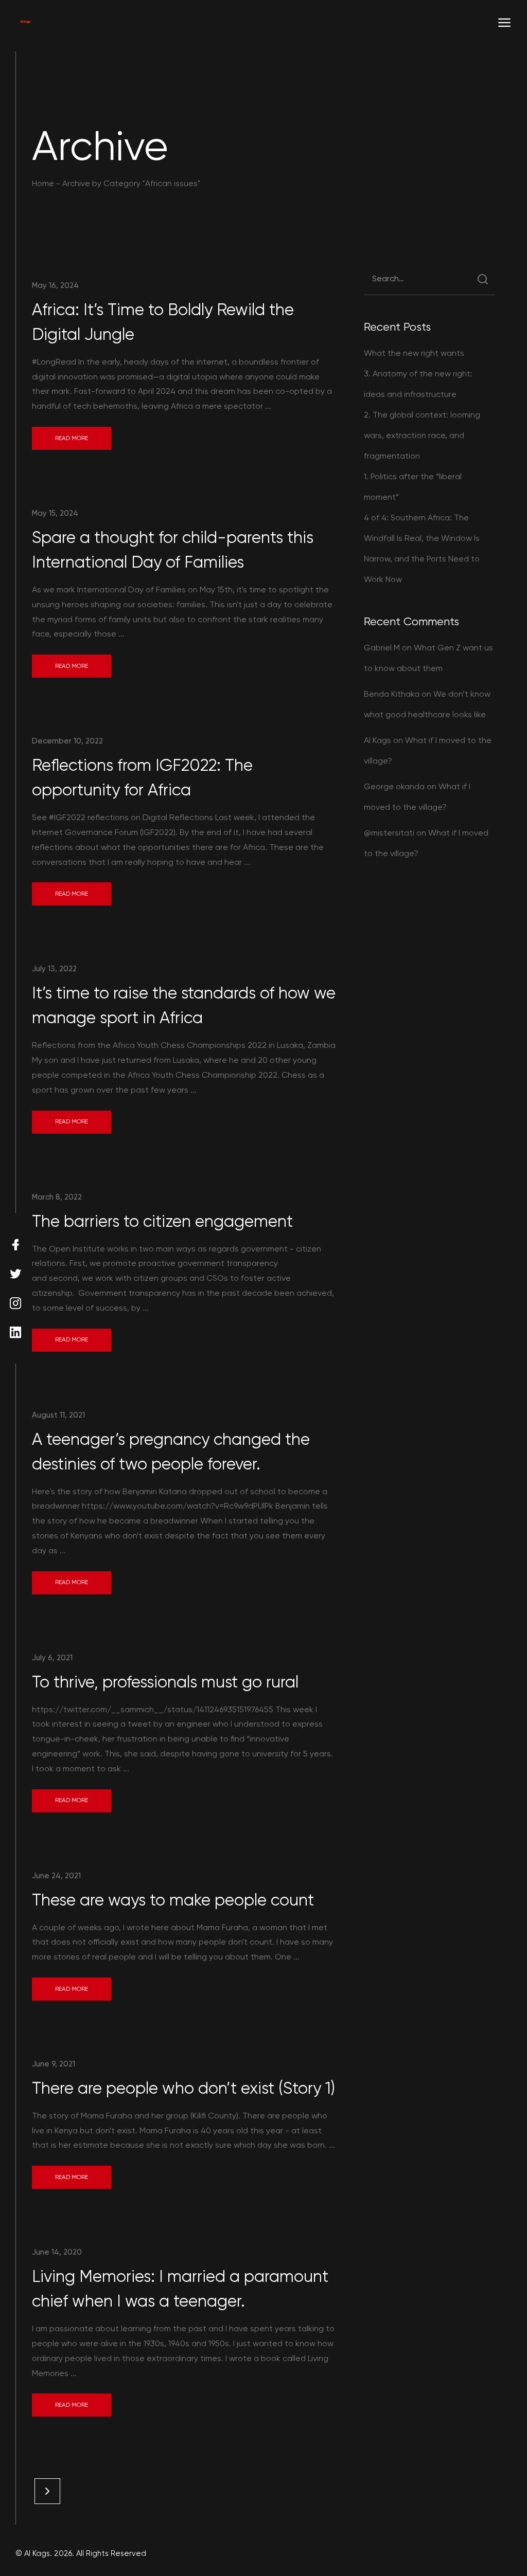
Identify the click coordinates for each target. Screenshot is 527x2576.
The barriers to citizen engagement (162, 1221)
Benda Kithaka (392, 694)
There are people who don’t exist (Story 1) (183, 2088)
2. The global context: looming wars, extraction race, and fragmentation (422, 435)
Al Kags (377, 740)
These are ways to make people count (173, 1900)
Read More (72, 438)
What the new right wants (414, 353)
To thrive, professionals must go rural (165, 1682)
